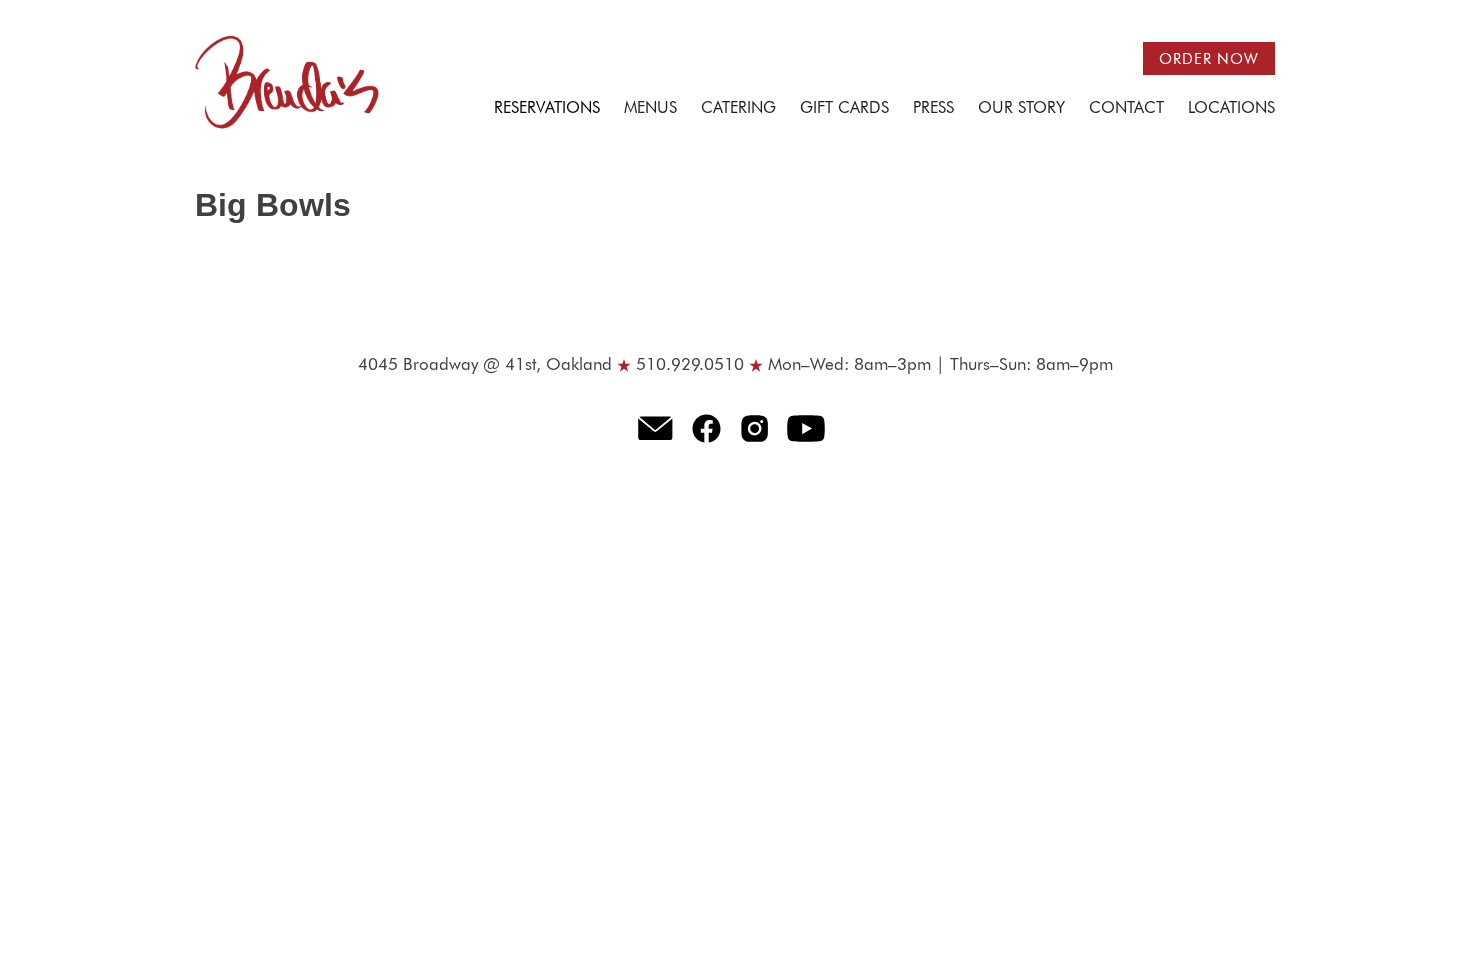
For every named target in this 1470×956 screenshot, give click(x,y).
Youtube (806, 428)
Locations (1231, 109)
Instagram (755, 428)
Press (933, 109)
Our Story (1021, 109)
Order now (1209, 59)
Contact (1126, 109)
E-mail (655, 428)
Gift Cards (844, 109)
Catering (738, 109)
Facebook (707, 428)
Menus (650, 109)
